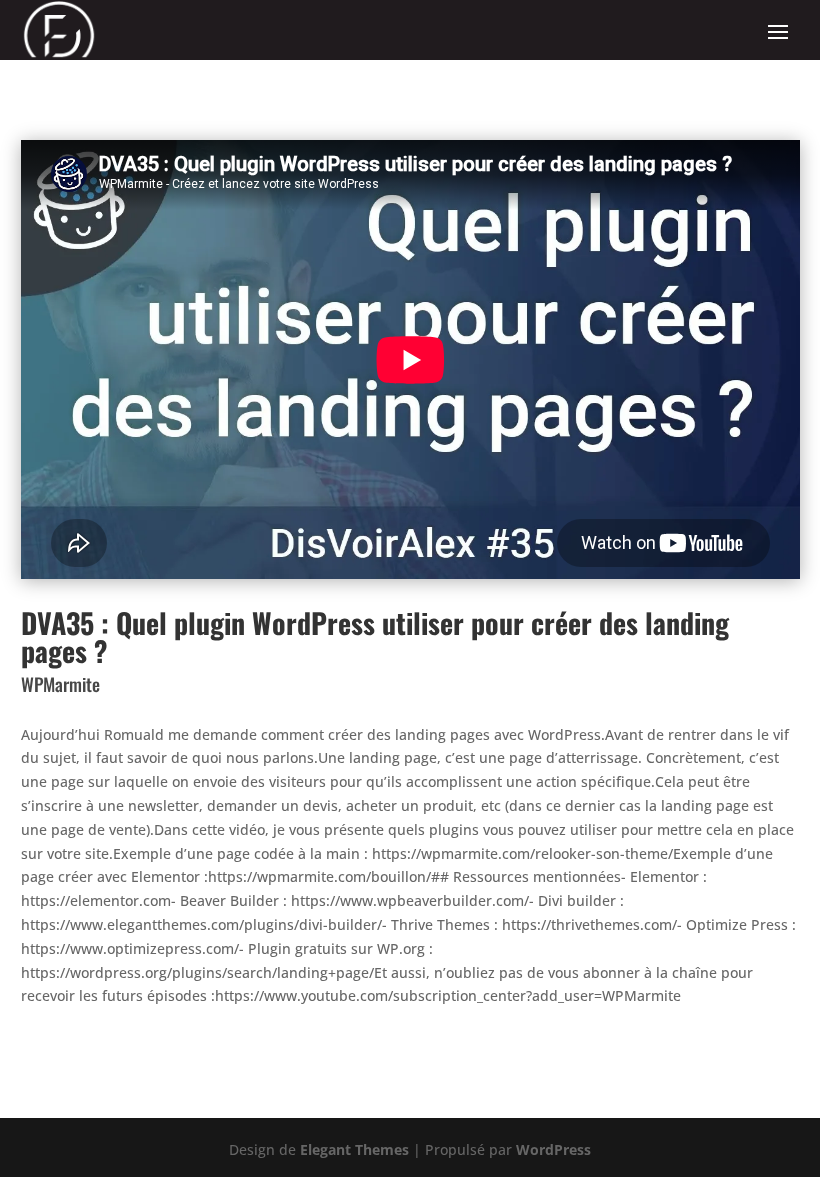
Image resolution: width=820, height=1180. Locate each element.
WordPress (553, 1149)
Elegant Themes (354, 1149)
